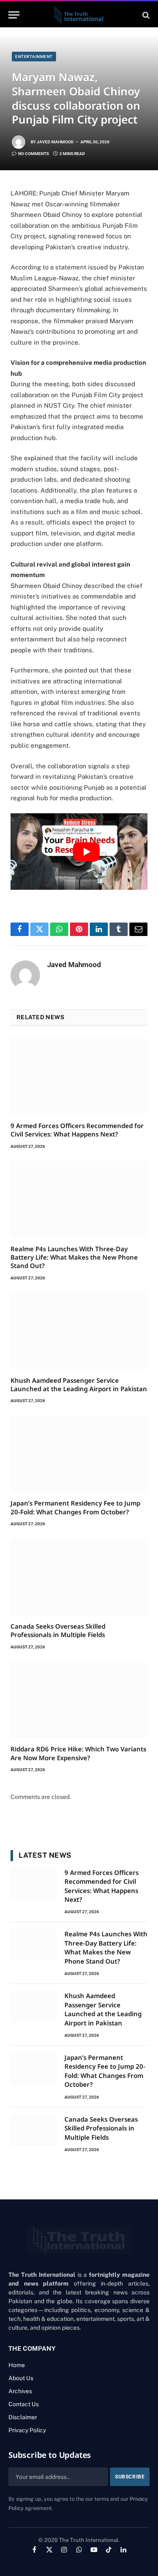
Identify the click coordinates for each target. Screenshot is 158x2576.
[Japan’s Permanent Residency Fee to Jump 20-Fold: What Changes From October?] (79, 1454)
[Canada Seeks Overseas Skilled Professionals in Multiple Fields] (79, 1577)
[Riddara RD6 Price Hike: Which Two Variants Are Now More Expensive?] (79, 1700)
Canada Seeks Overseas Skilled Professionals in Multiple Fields (58, 1630)
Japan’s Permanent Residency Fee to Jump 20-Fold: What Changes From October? (75, 1507)
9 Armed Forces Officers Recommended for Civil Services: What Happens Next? (77, 1130)
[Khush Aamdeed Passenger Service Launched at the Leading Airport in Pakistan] (79, 1331)
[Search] (145, 15)
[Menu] (14, 15)
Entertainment (34, 57)
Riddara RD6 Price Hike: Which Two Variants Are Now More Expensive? (78, 1753)
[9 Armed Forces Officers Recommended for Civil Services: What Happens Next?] (79, 1076)
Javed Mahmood (55, 142)
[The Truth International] (79, 15)
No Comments (33, 154)
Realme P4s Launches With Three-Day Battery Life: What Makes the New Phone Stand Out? (74, 1257)
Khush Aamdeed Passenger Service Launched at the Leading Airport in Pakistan (79, 1384)
